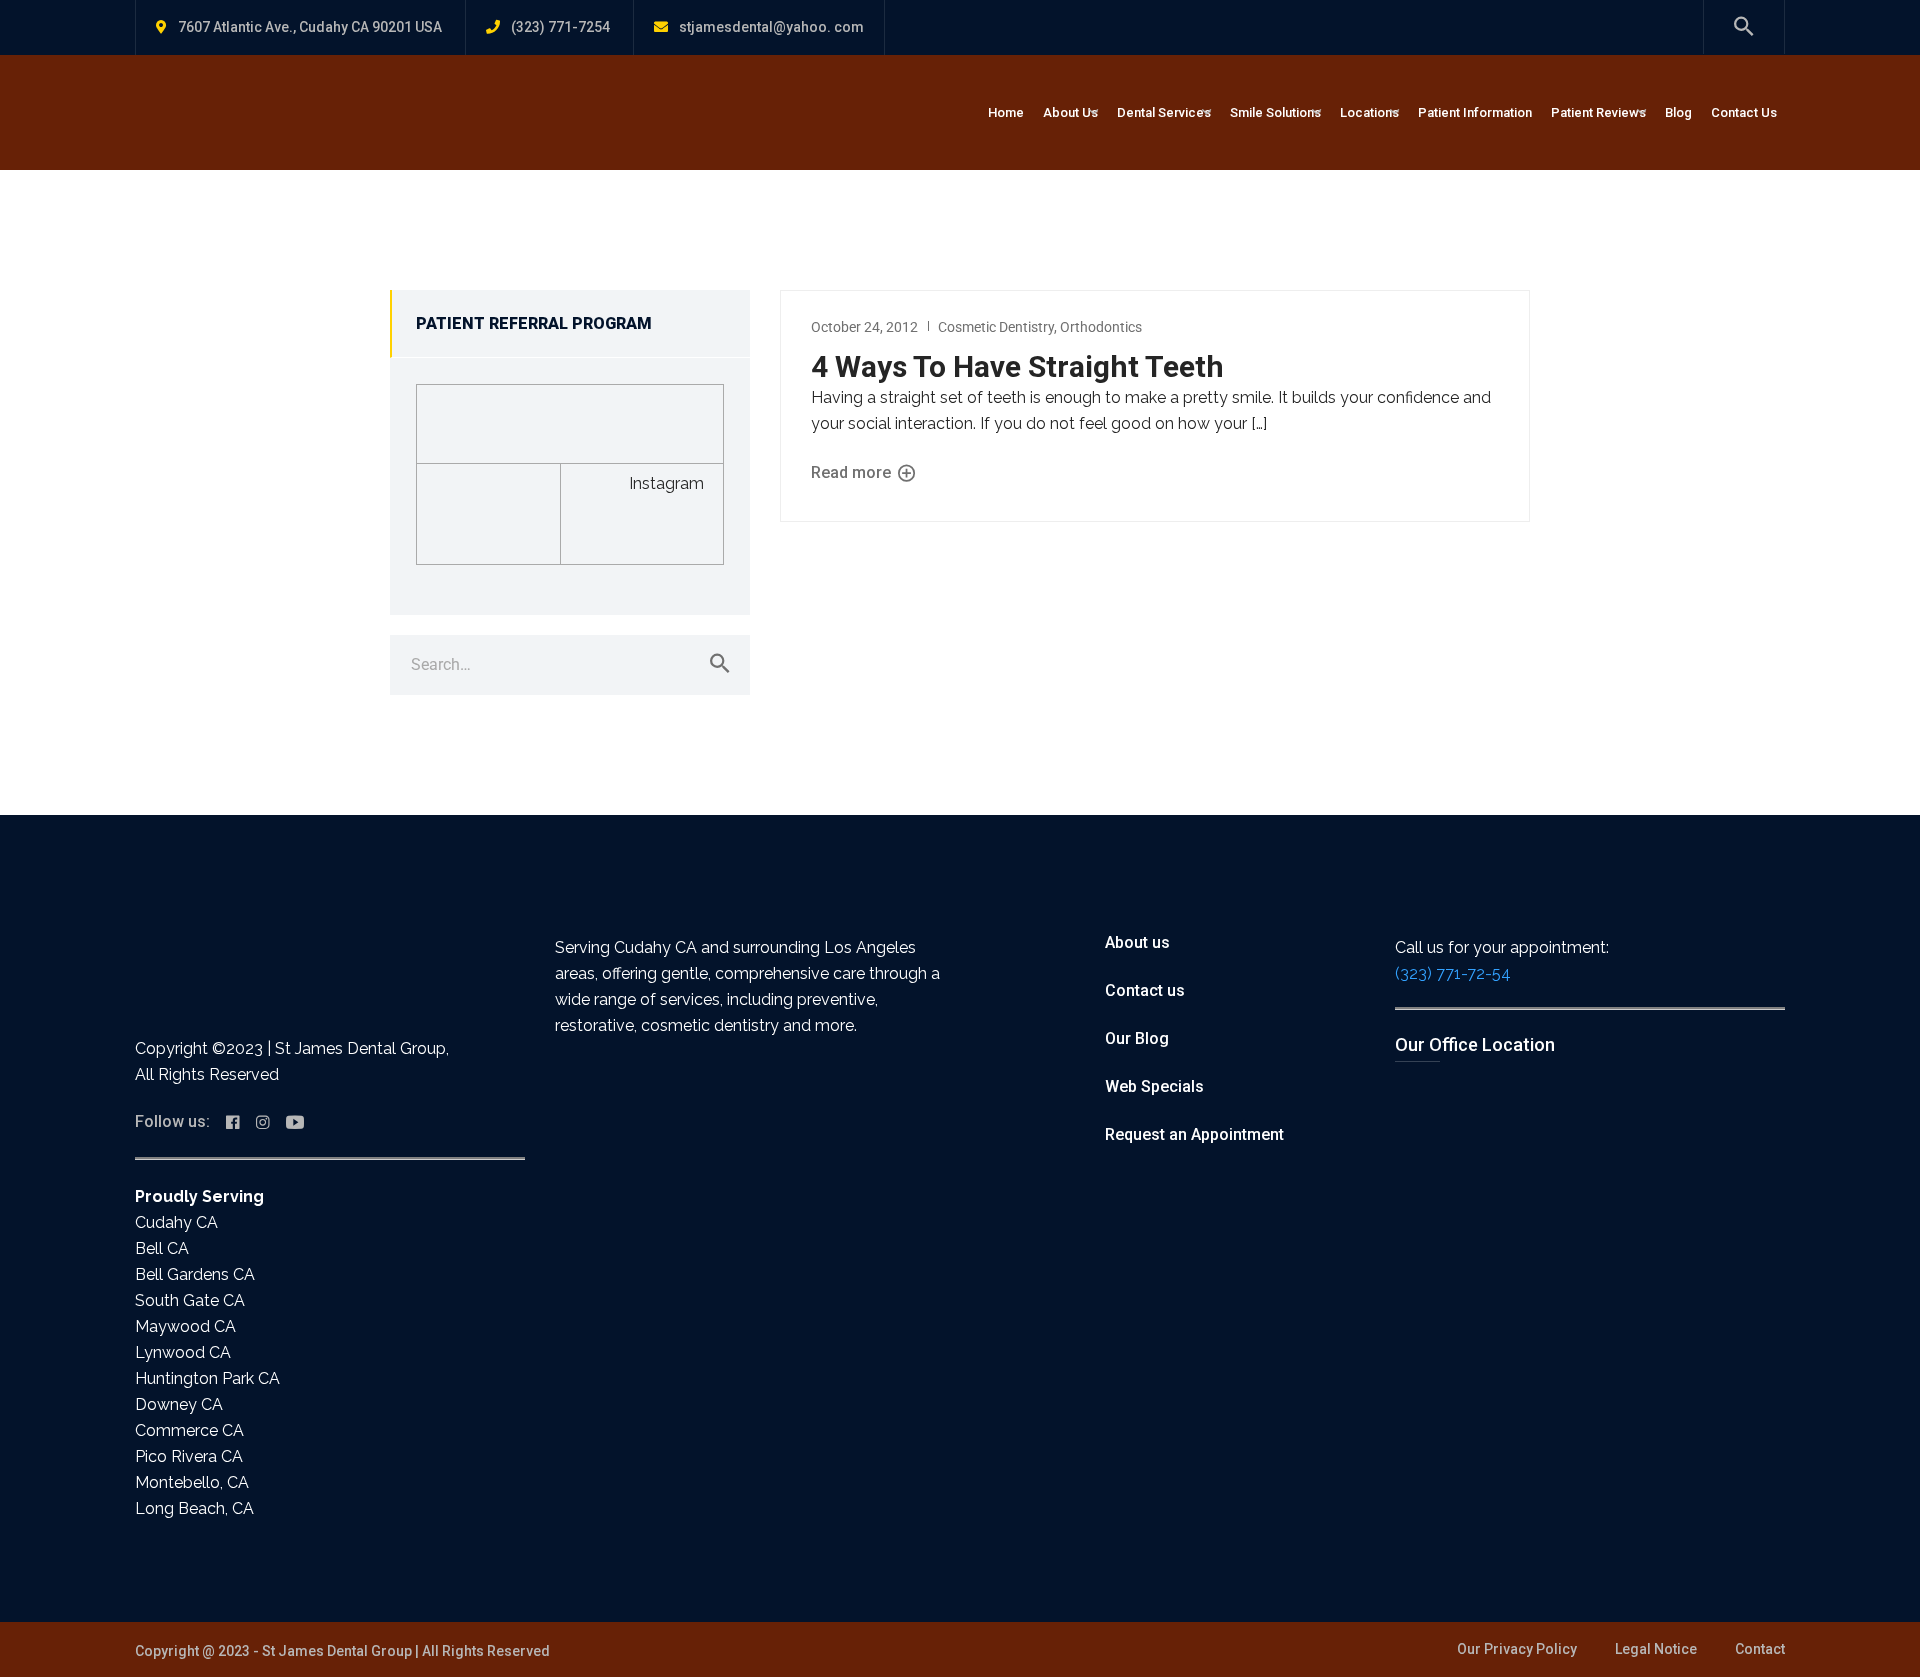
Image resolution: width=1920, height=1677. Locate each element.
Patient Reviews (1598, 112)
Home (1006, 112)
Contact (1760, 1649)
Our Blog (1137, 1038)
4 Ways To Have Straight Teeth (1017, 366)
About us (1137, 942)
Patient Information (1475, 112)
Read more (853, 472)
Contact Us (1744, 112)
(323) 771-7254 (560, 27)
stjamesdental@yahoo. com (771, 27)
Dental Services (1164, 112)
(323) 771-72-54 (1453, 973)
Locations (1369, 112)
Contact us (1145, 990)
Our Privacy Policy (1517, 1649)
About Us (1070, 112)
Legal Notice (1656, 1649)
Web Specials (1154, 1086)
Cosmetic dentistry (996, 327)
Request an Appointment (1194, 1134)
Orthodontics (1101, 327)
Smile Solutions (1275, 112)
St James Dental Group (337, 1651)
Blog (1678, 112)
